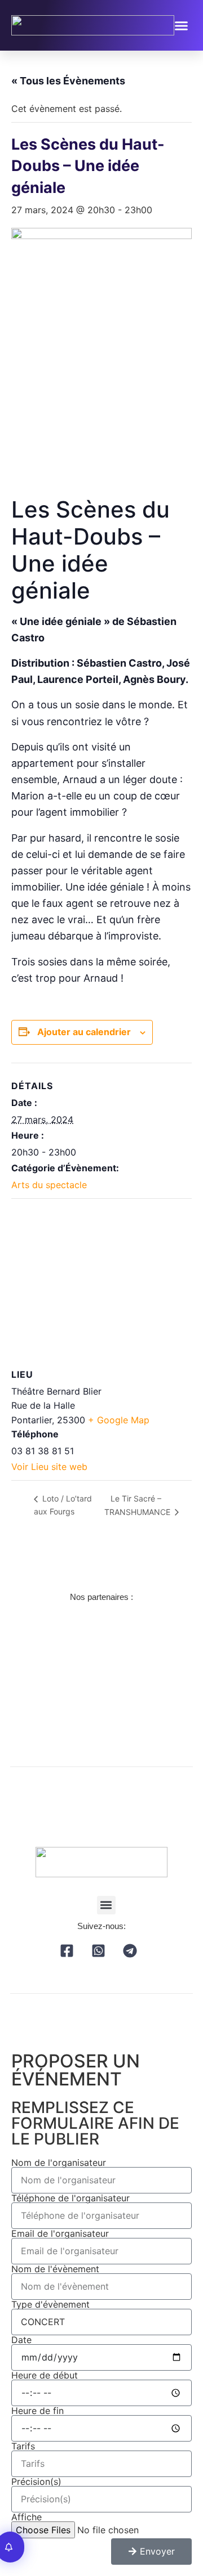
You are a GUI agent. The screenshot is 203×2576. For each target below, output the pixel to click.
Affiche (27, 2517)
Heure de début (45, 2375)
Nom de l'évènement (55, 2269)
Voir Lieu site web (49, 1467)
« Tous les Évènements (68, 81)
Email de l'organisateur (60, 2233)
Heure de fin (37, 2411)
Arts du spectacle (49, 1185)
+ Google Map (119, 1420)
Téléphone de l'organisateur (70, 2198)
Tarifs (23, 2446)
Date (21, 2340)
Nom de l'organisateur (59, 2163)
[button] (182, 25)
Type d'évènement (50, 2304)
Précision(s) (36, 2481)
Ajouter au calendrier (84, 1032)
